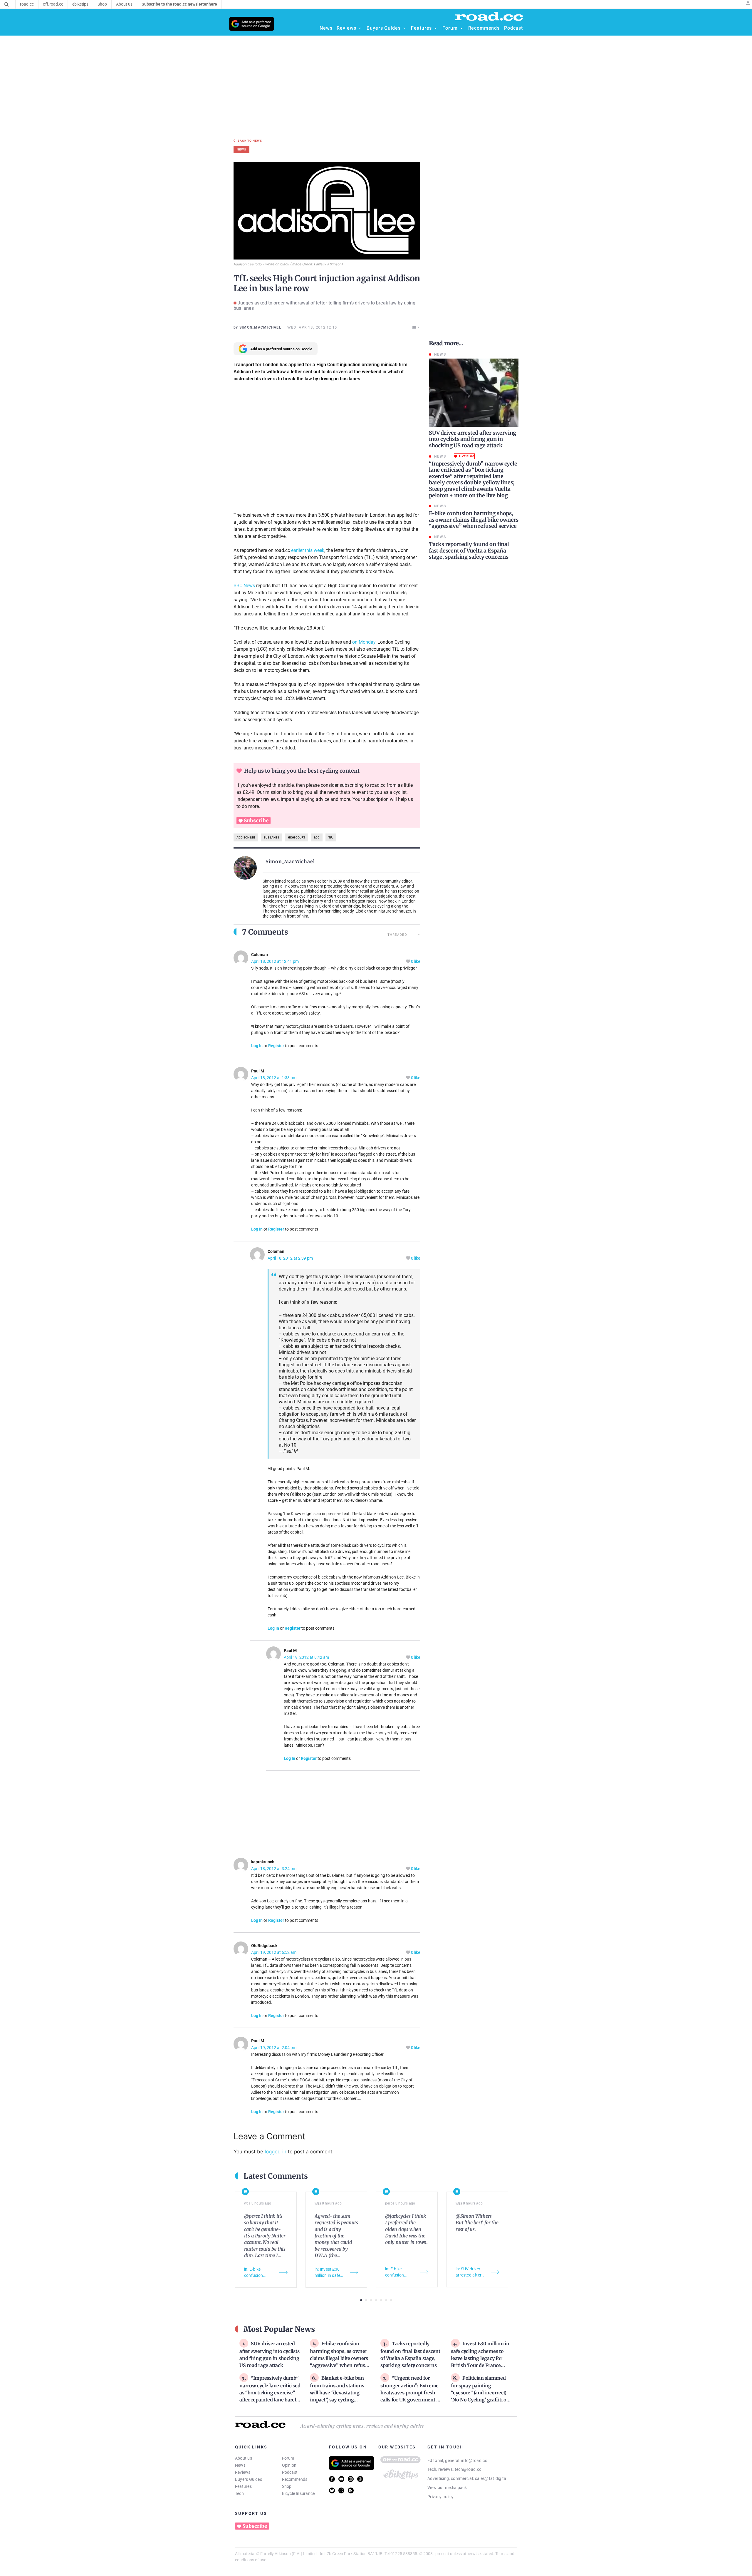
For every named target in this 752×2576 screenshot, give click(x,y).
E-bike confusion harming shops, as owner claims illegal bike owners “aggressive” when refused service (340, 2358)
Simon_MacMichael (290, 861)
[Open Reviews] (360, 28)
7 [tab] (391, 2300)
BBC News (244, 586)
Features (243, 2486)
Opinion (289, 2465)
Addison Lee (246, 837)
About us (244, 2458)
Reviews (243, 2472)
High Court (297, 837)
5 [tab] (381, 2300)
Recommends (295, 2479)
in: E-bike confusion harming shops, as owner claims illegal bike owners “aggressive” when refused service (259, 2273)
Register (276, 1046)
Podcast (290, 2472)
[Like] (408, 961)
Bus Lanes (271, 837)
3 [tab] (371, 2300)
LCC (317, 837)
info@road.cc (474, 2460)
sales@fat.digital (491, 2478)
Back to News (250, 141)
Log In (257, 1046)
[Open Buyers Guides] (404, 28)
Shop (287, 2486)
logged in (276, 2152)
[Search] (7, 4)
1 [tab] (361, 2300)
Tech (239, 2493)
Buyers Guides (249, 2479)
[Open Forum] (461, 28)
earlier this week (308, 550)
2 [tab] (366, 2300)
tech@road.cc (468, 2469)
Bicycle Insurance (298, 2493)
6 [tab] (386, 2300)
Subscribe (256, 821)
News (240, 2465)
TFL (331, 837)
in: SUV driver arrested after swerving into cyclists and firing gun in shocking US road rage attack (471, 2272)
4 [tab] (376, 2300)
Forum (288, 2458)
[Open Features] (436, 28)
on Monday (364, 642)
